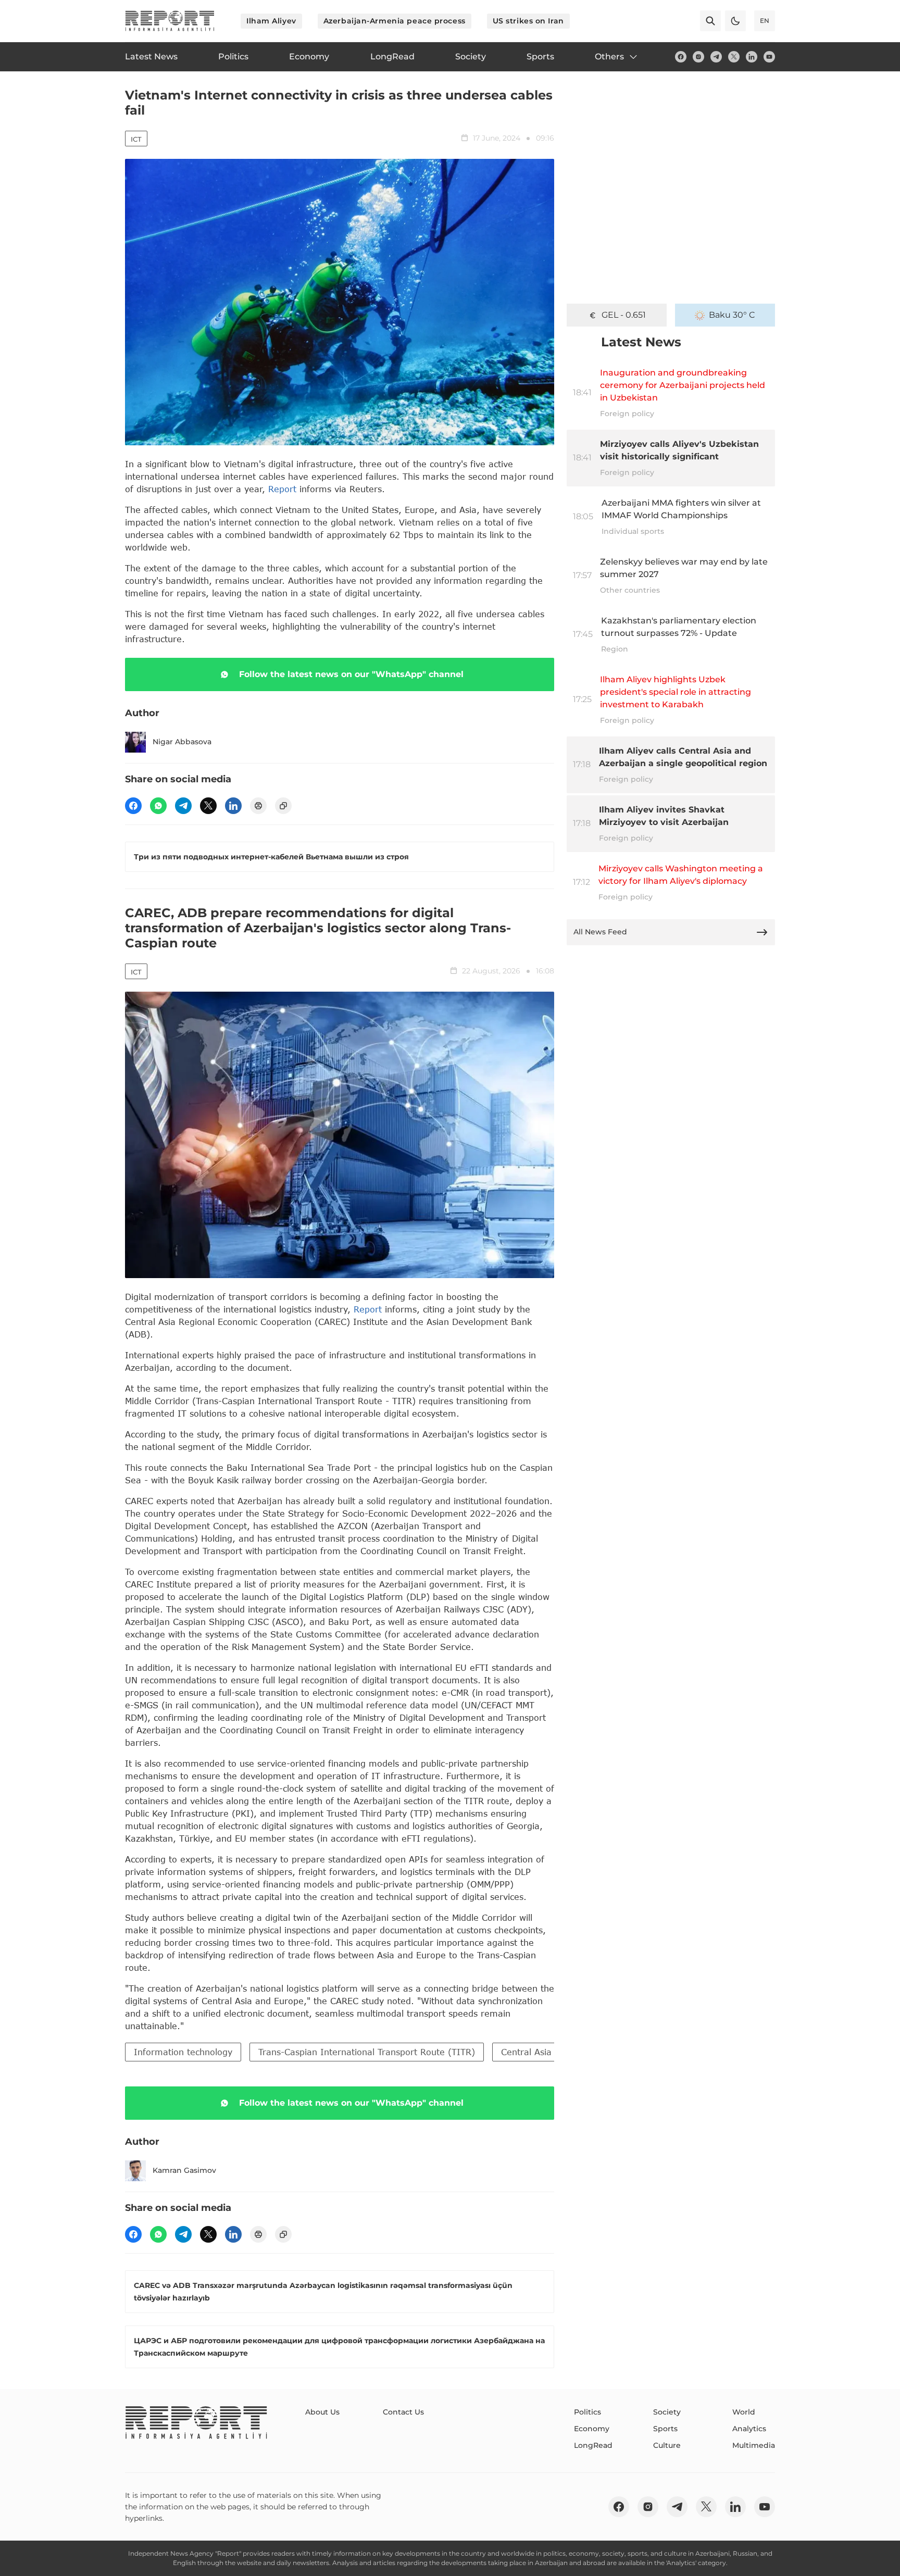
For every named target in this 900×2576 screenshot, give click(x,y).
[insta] (698, 57)
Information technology (183, 2052)
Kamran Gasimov (184, 2170)
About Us (322, 2412)
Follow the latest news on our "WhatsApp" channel (351, 674)
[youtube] (769, 57)
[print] (258, 806)
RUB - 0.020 (623, 315)
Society (667, 2412)
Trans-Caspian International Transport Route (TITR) (367, 2052)
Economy (592, 2429)
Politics (587, 2412)
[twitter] (734, 57)
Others (609, 57)
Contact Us (403, 2412)
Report (282, 489)
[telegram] (716, 57)
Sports (665, 2429)
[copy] (283, 806)
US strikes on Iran (528, 21)
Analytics (749, 2429)
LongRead (593, 2445)
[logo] (170, 21)
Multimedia (754, 2445)
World (744, 2412)
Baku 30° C (732, 315)
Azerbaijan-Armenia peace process (395, 21)
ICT (136, 139)
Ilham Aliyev (271, 21)
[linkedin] (752, 57)
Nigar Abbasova (182, 742)
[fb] (681, 57)
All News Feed (600, 932)
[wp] (158, 806)
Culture (667, 2445)
